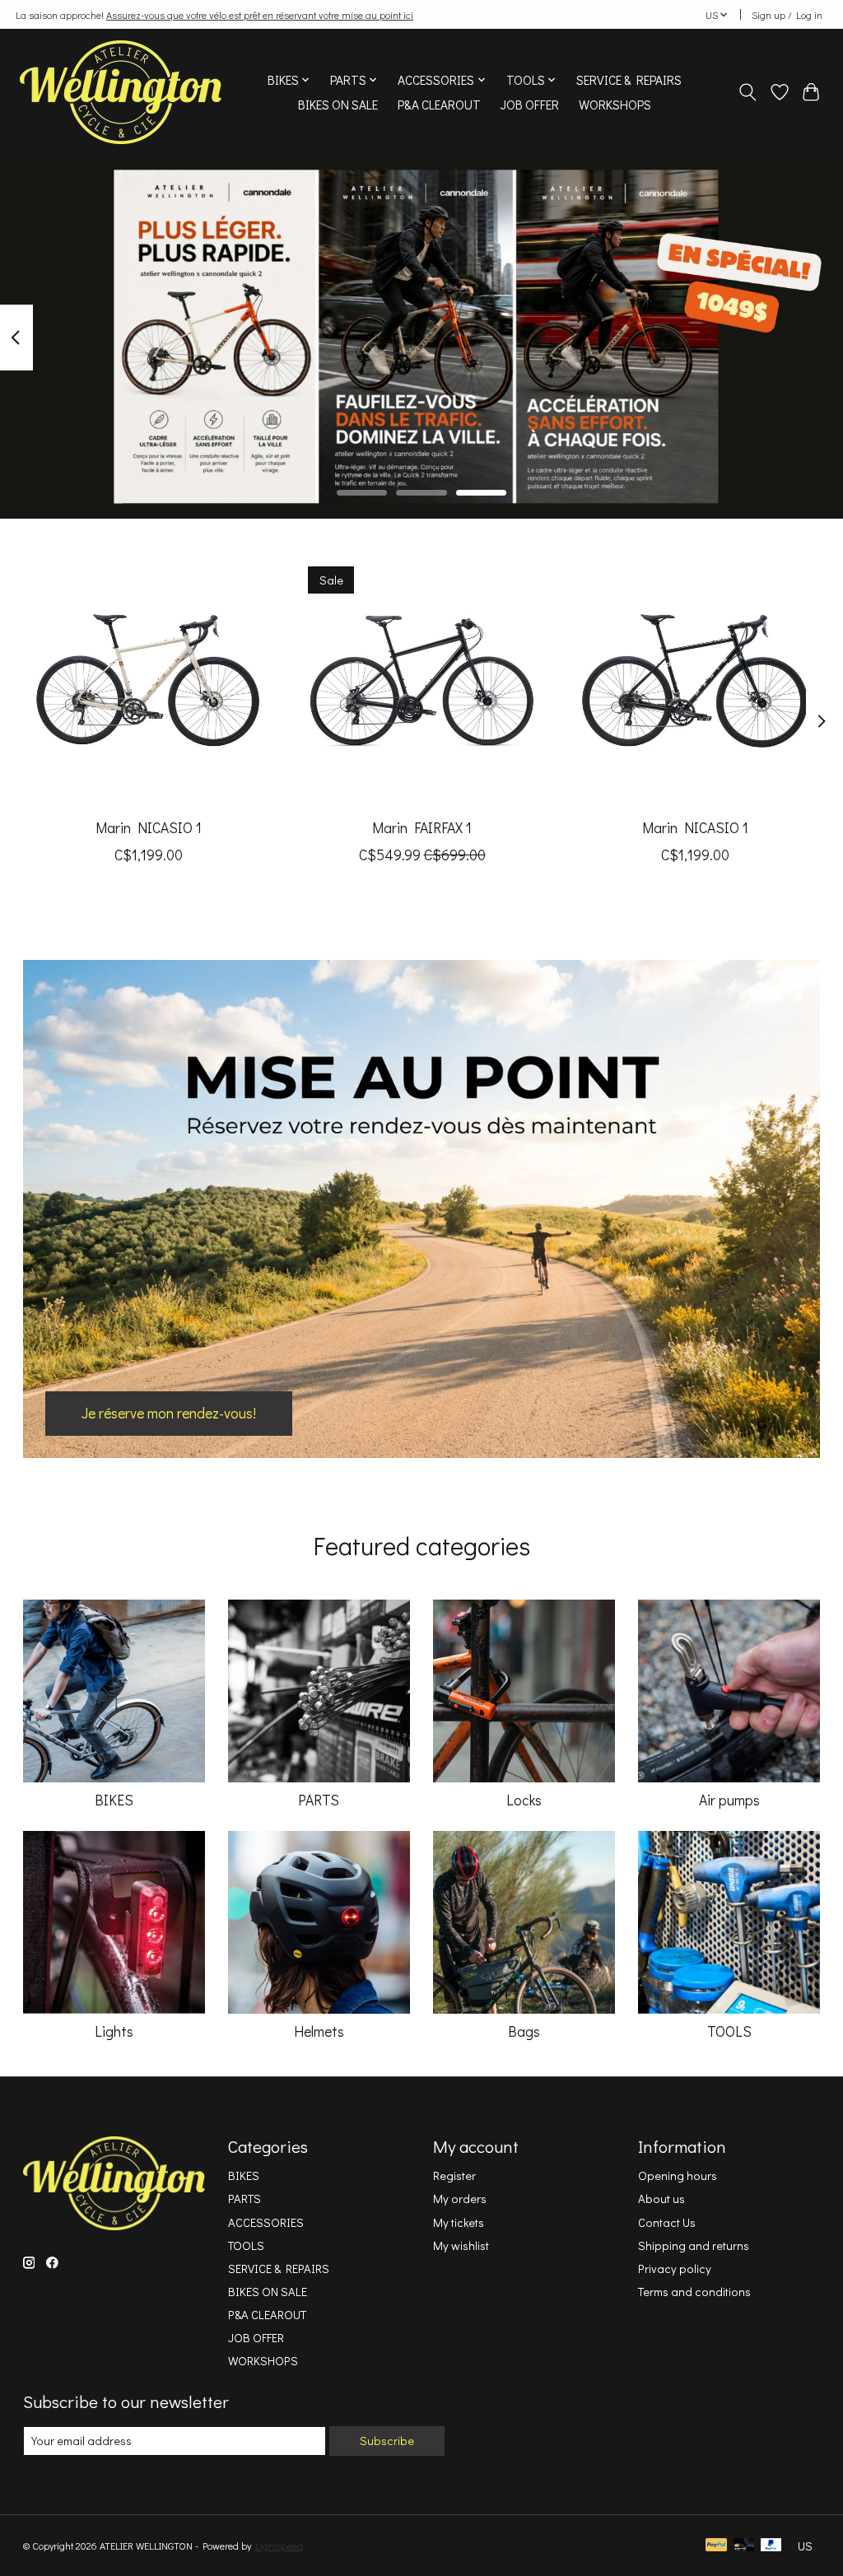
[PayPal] (716, 2546)
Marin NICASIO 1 (148, 828)
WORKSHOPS (615, 105)
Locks (524, 1800)
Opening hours (678, 2175)
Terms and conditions (694, 2292)
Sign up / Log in (787, 15)
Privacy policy (675, 2269)
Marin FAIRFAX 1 (422, 828)
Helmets (319, 2031)
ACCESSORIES (266, 2222)
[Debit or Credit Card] (744, 2546)
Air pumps (729, 1800)
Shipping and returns (694, 2245)
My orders (460, 2199)
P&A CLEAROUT (439, 105)
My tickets (459, 2222)
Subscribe (387, 2441)
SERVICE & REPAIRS (629, 80)
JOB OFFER (530, 105)
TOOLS (729, 2031)
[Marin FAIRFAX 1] (422, 680)
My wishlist (461, 2245)
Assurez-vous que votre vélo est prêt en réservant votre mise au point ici (260, 15)
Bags (524, 2031)
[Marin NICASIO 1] (149, 680)
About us (661, 2199)
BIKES (114, 1800)
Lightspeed (279, 2546)
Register (454, 2175)
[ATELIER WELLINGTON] (121, 92)
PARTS (319, 1800)
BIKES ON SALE (338, 105)
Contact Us (667, 2222)
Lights (114, 2031)
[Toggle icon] (747, 92)
